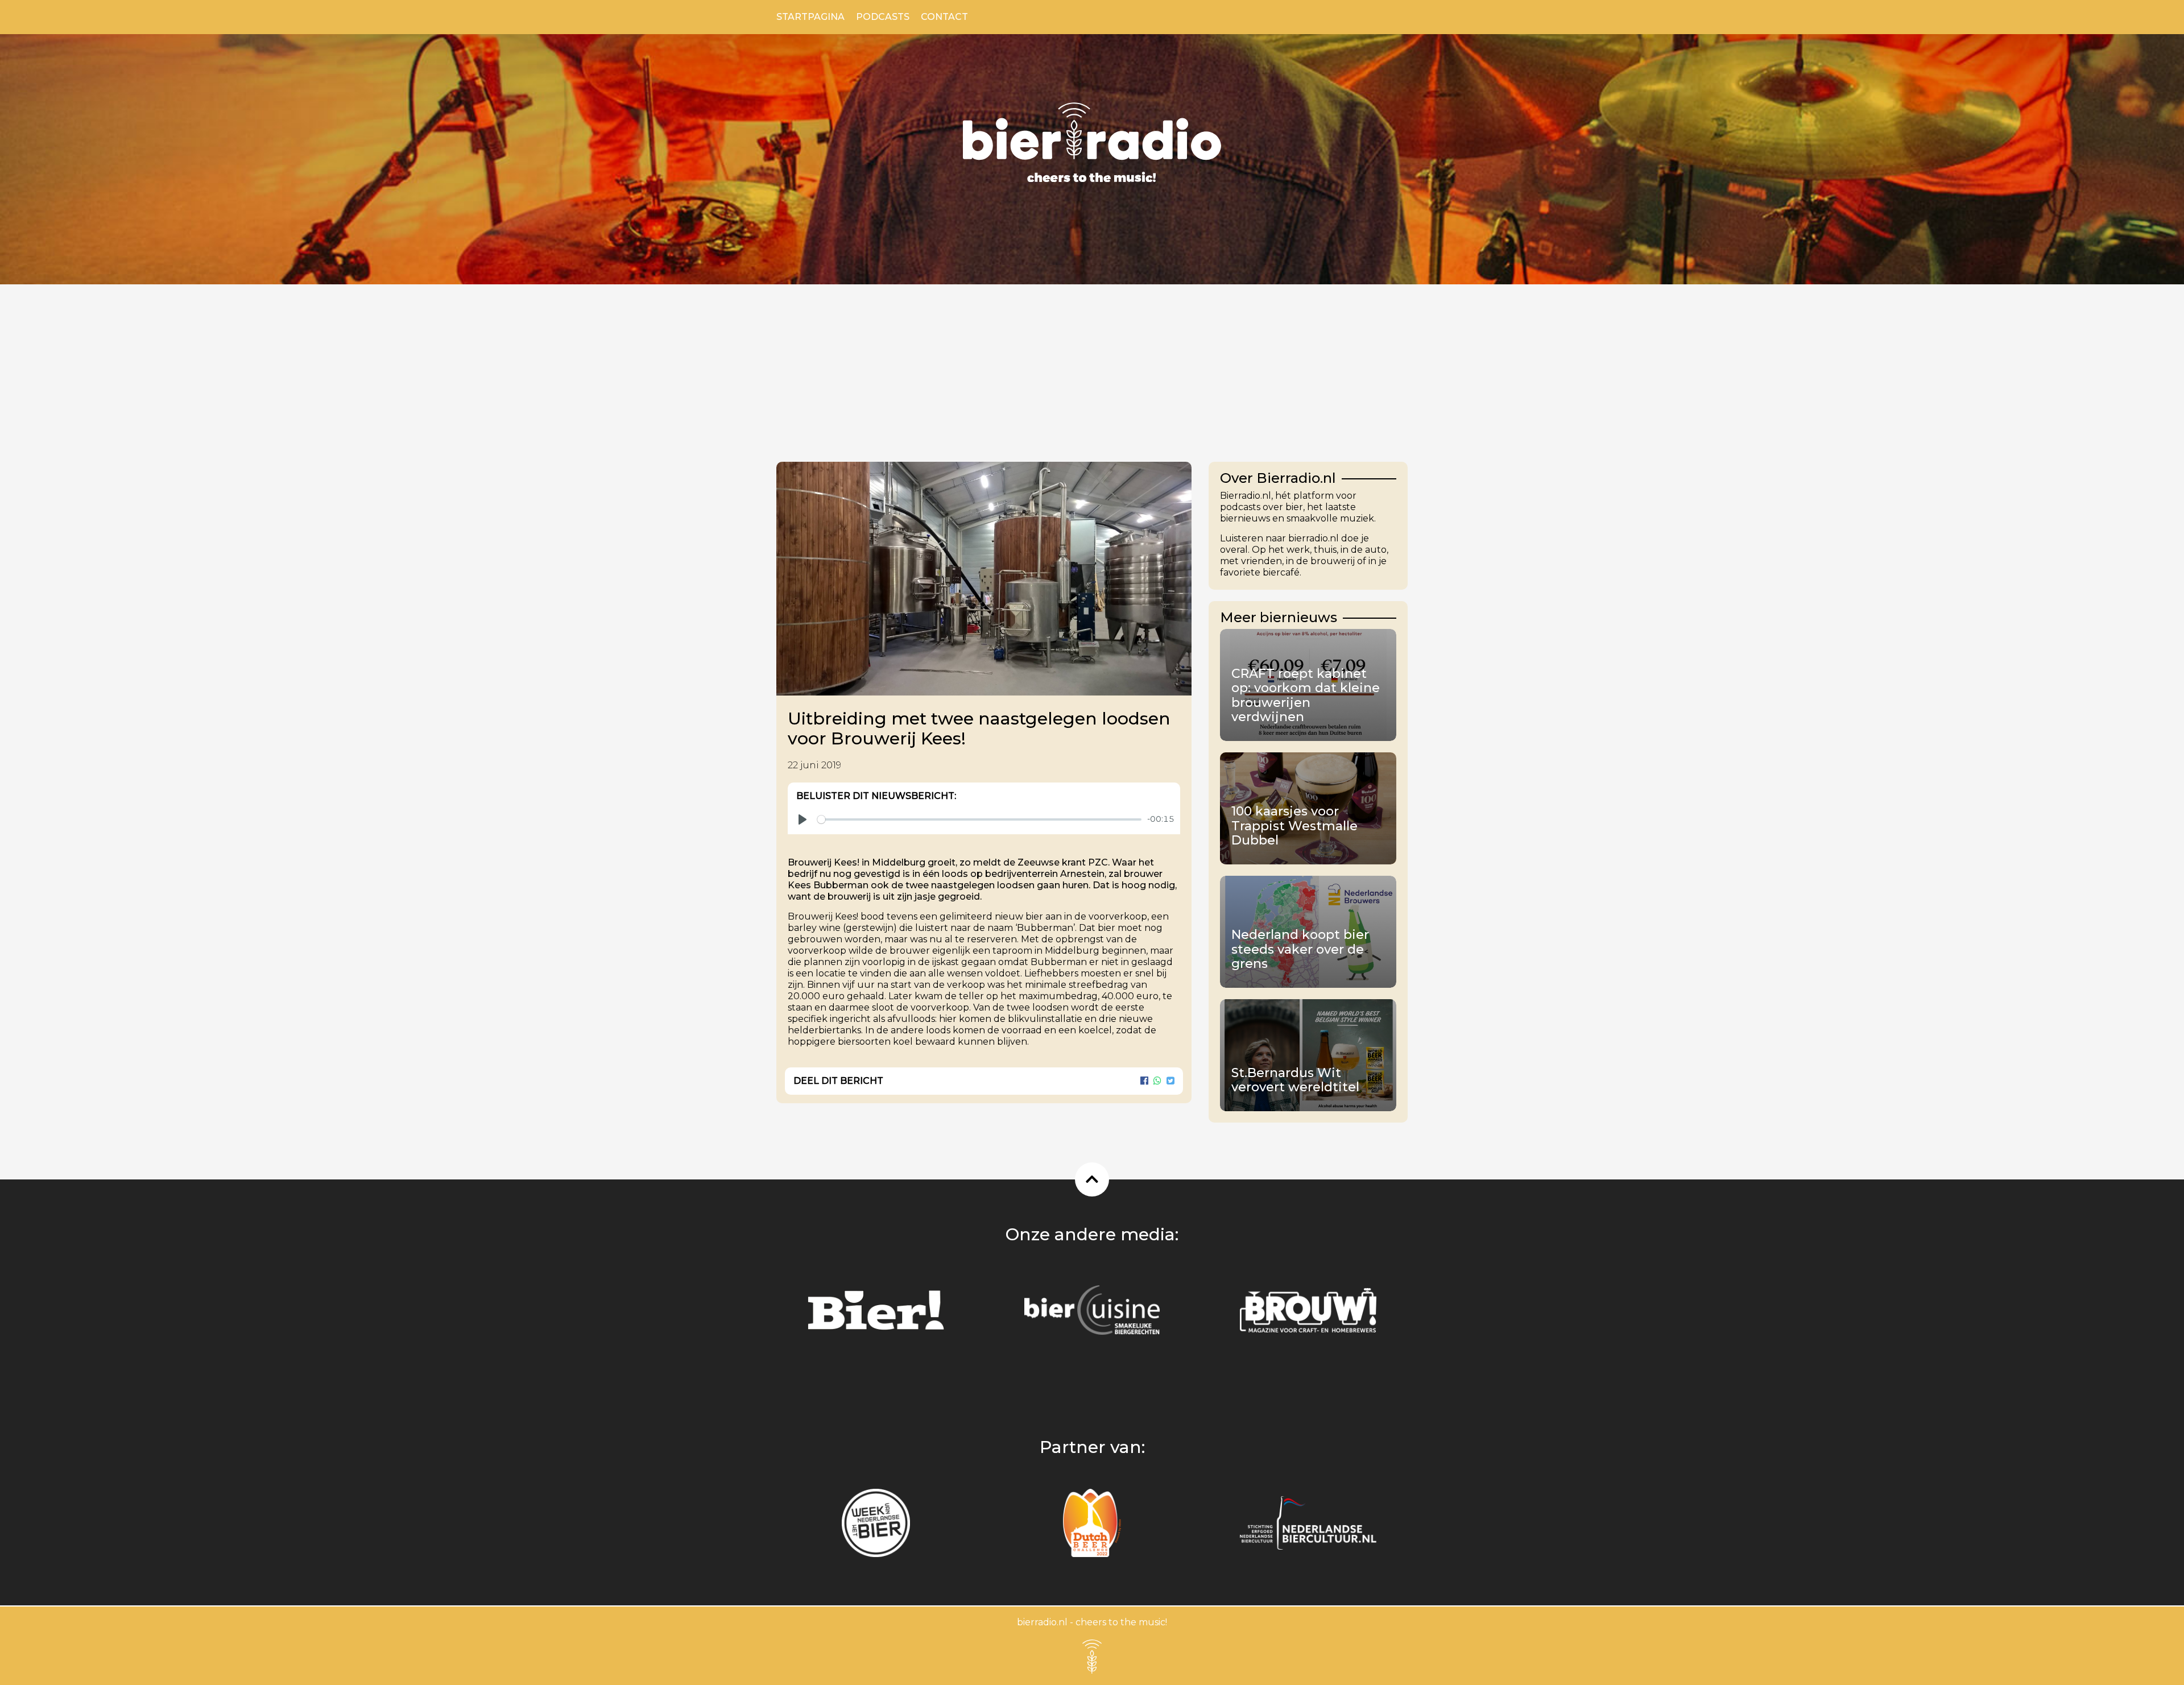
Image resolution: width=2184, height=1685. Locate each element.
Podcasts (883, 17)
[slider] (979, 819)
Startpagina (810, 17)
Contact (944, 17)
